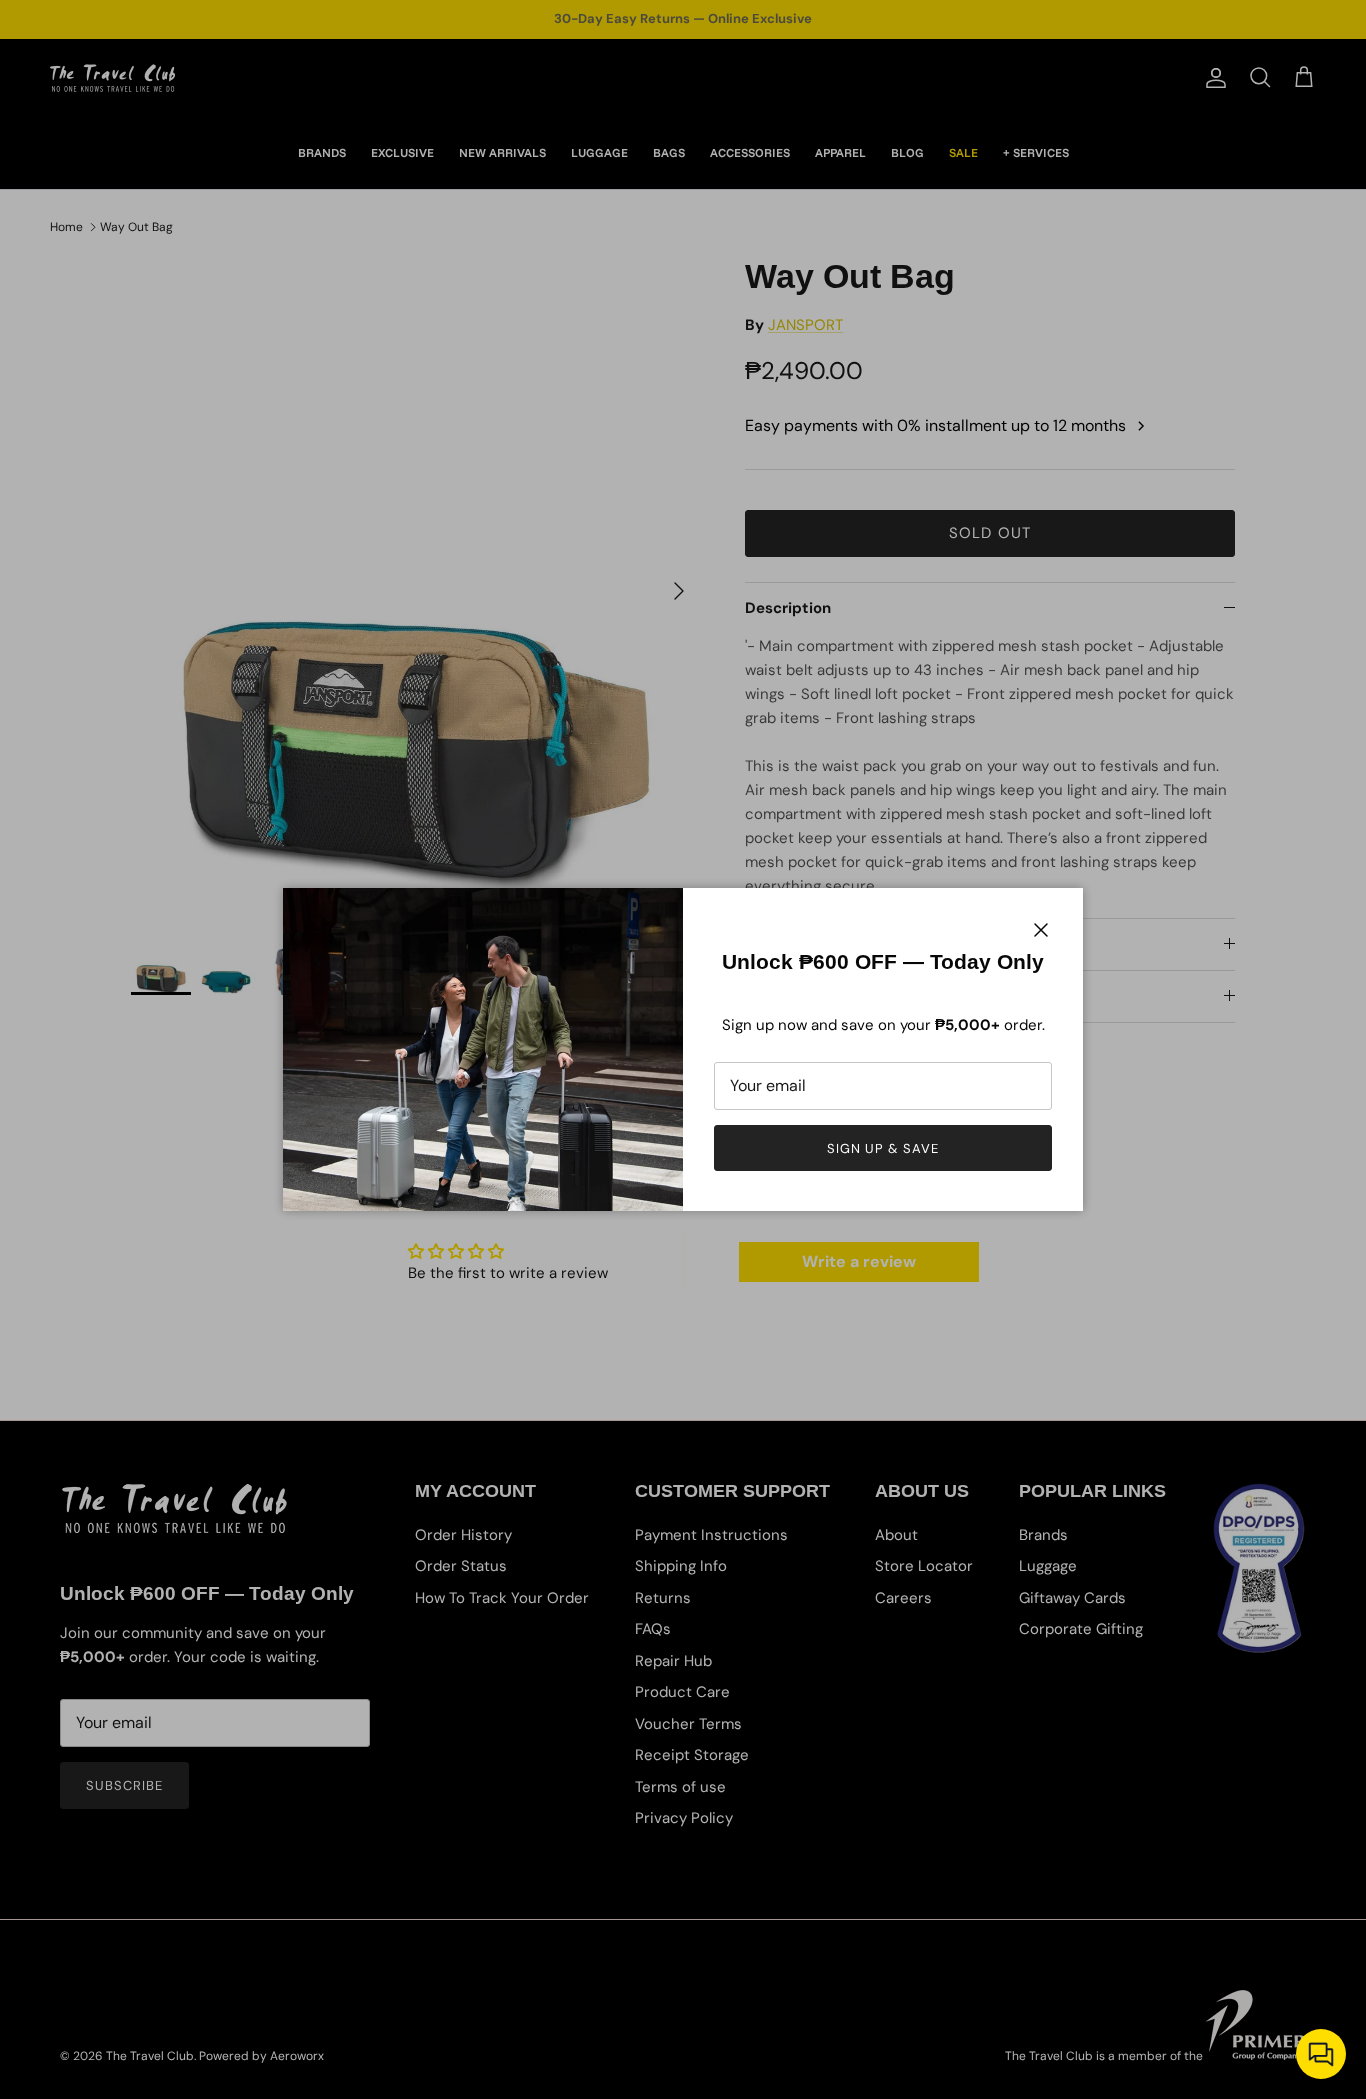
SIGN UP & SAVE (883, 1148)
